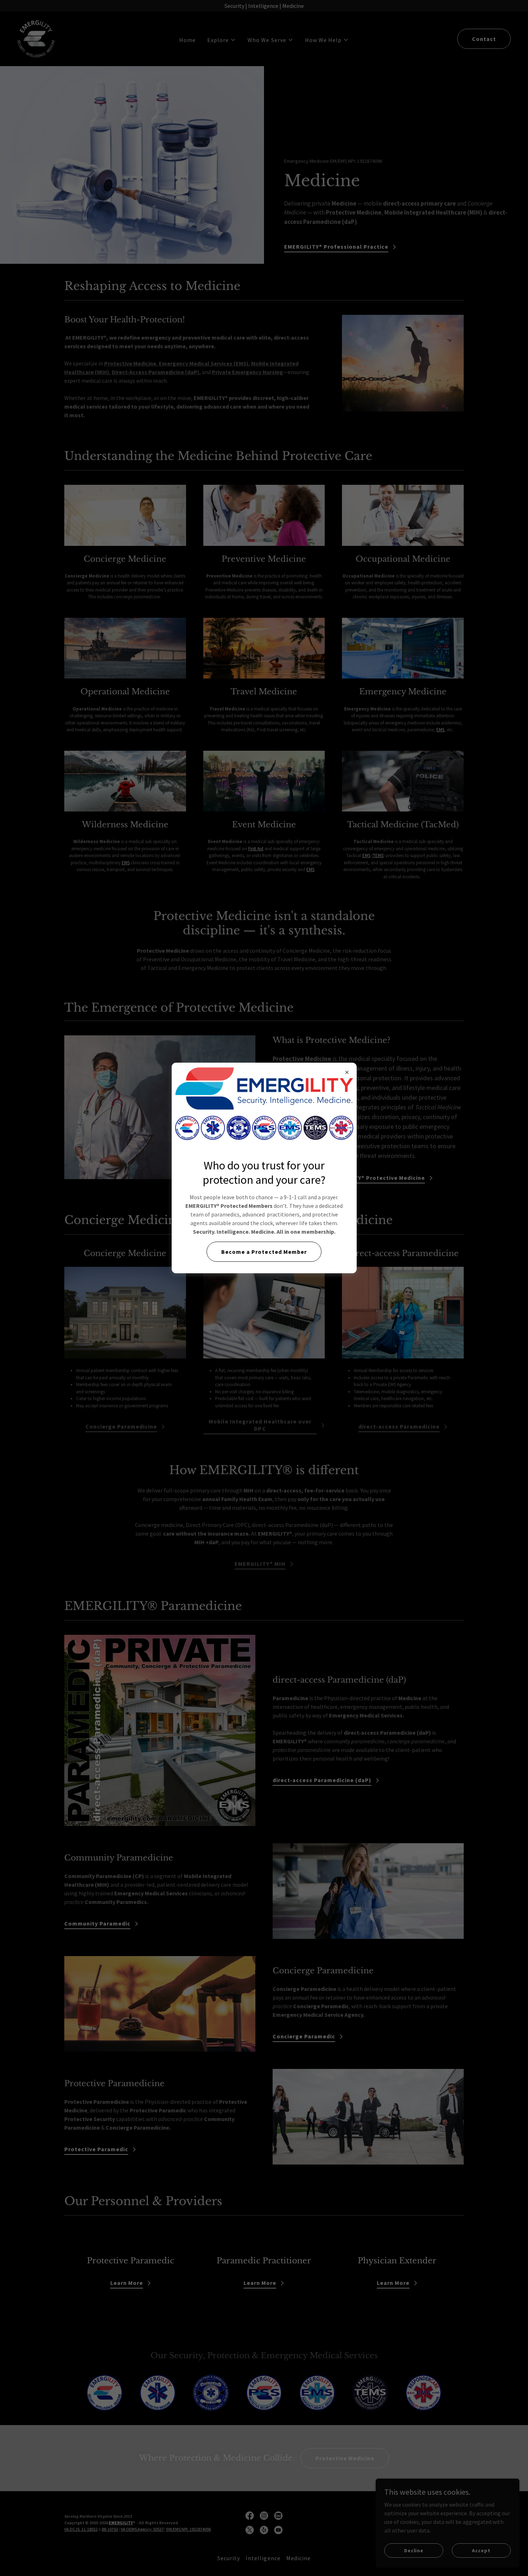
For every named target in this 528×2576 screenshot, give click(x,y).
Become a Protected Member (264, 1252)
